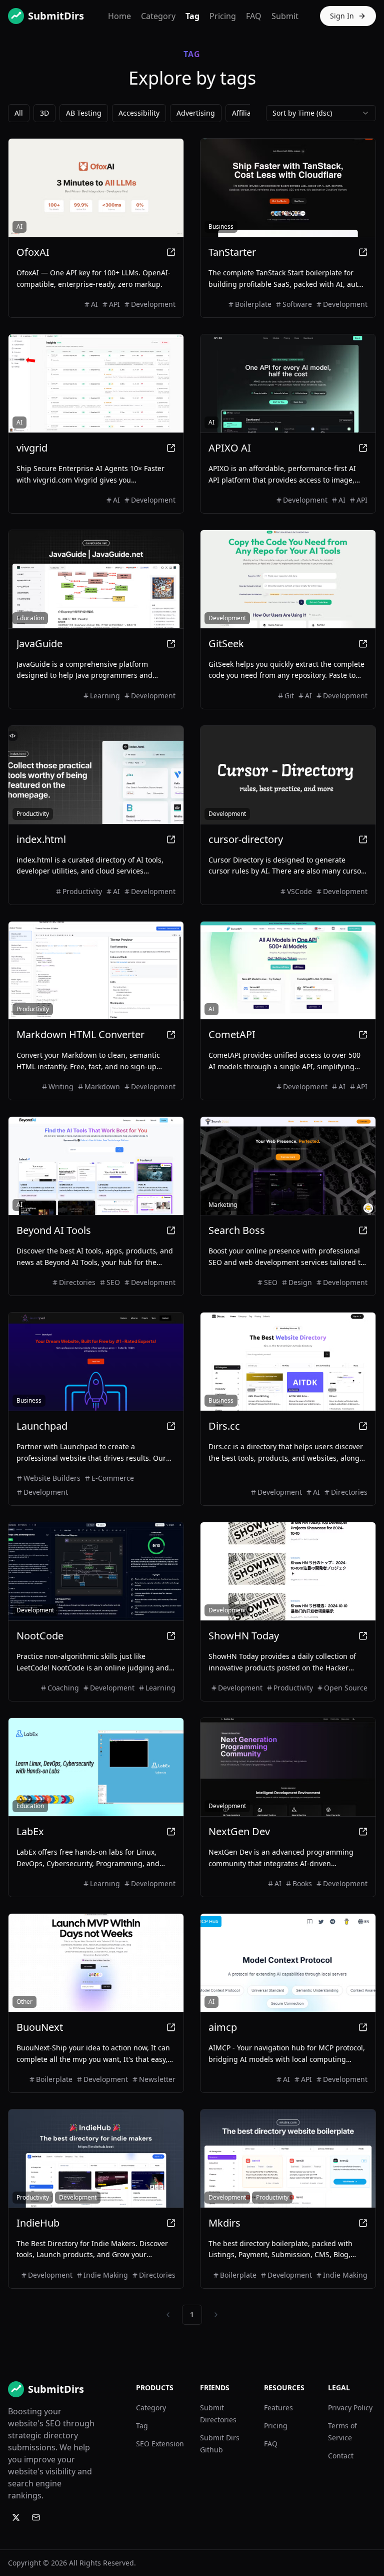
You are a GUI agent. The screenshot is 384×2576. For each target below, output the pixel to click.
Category (158, 16)
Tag (192, 16)
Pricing (223, 16)
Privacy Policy (350, 2408)
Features (278, 2408)
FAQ (254, 16)
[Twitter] (16, 2517)
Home (119, 16)
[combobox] (321, 113)
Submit (285, 16)
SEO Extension (160, 2444)
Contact (341, 2456)
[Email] (36, 2517)
